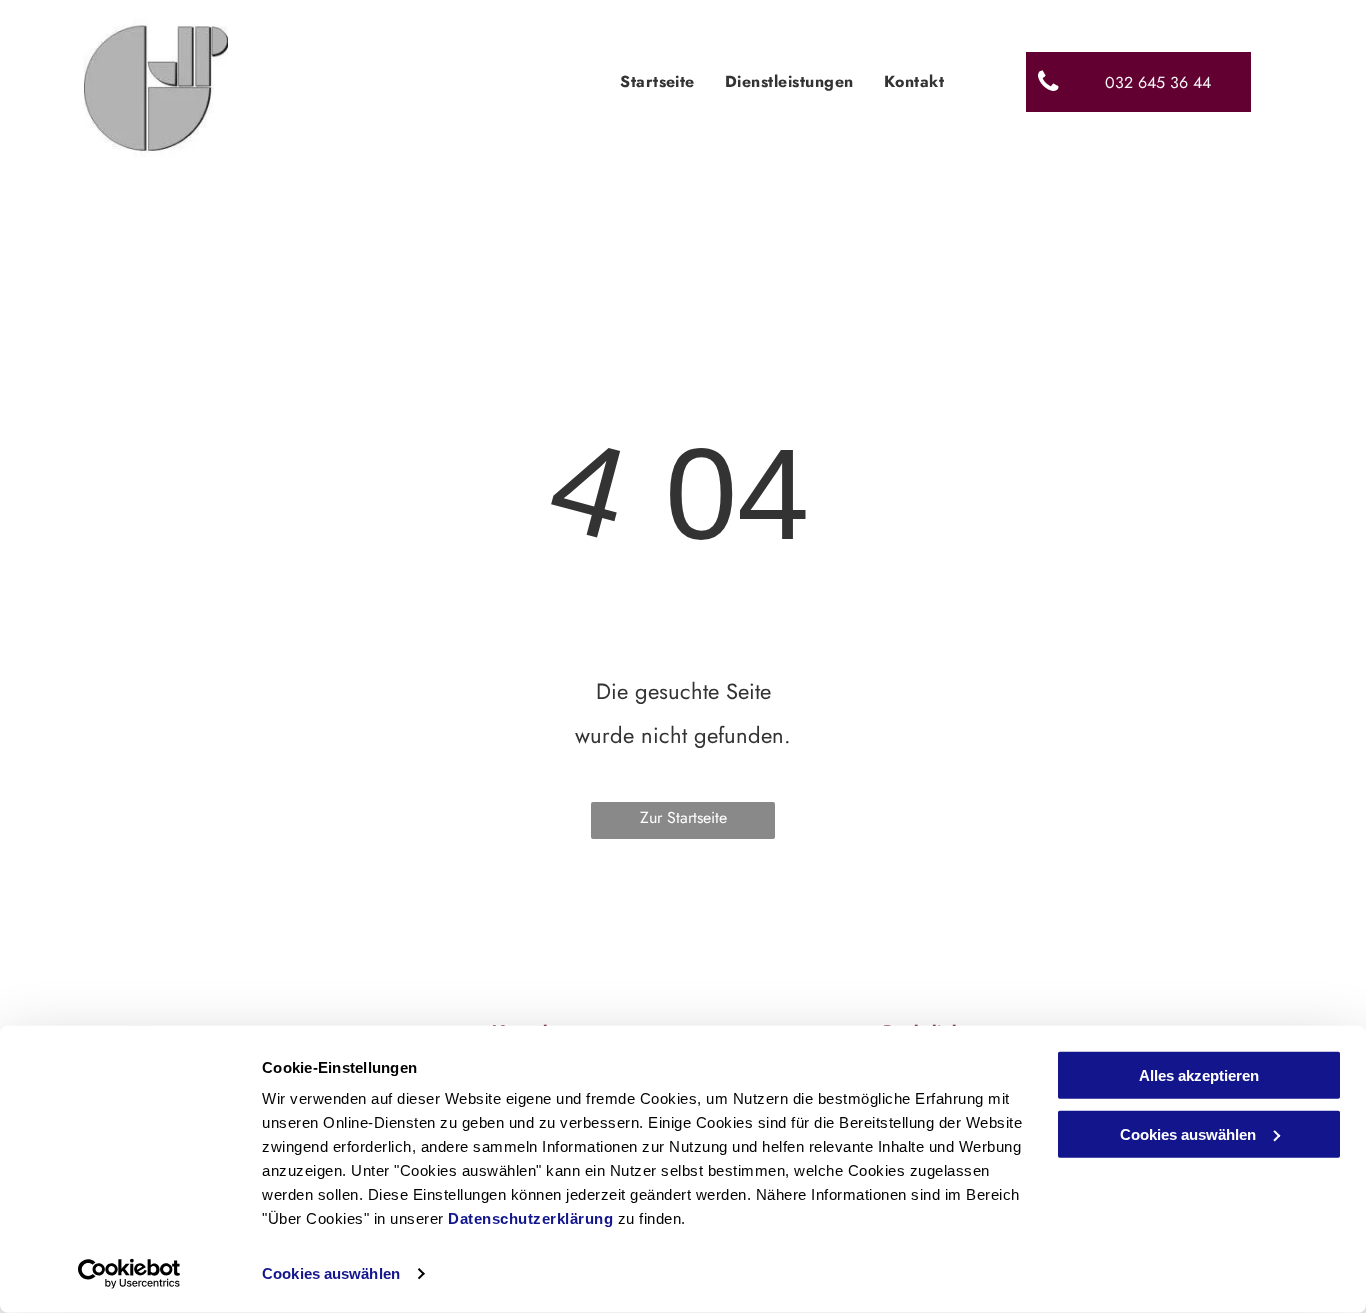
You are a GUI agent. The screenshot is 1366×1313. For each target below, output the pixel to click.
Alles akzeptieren (1199, 1075)
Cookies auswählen (331, 1273)
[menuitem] (657, 82)
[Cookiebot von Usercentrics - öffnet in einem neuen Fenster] (129, 1274)
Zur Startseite (683, 817)
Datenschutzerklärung (530, 1218)
